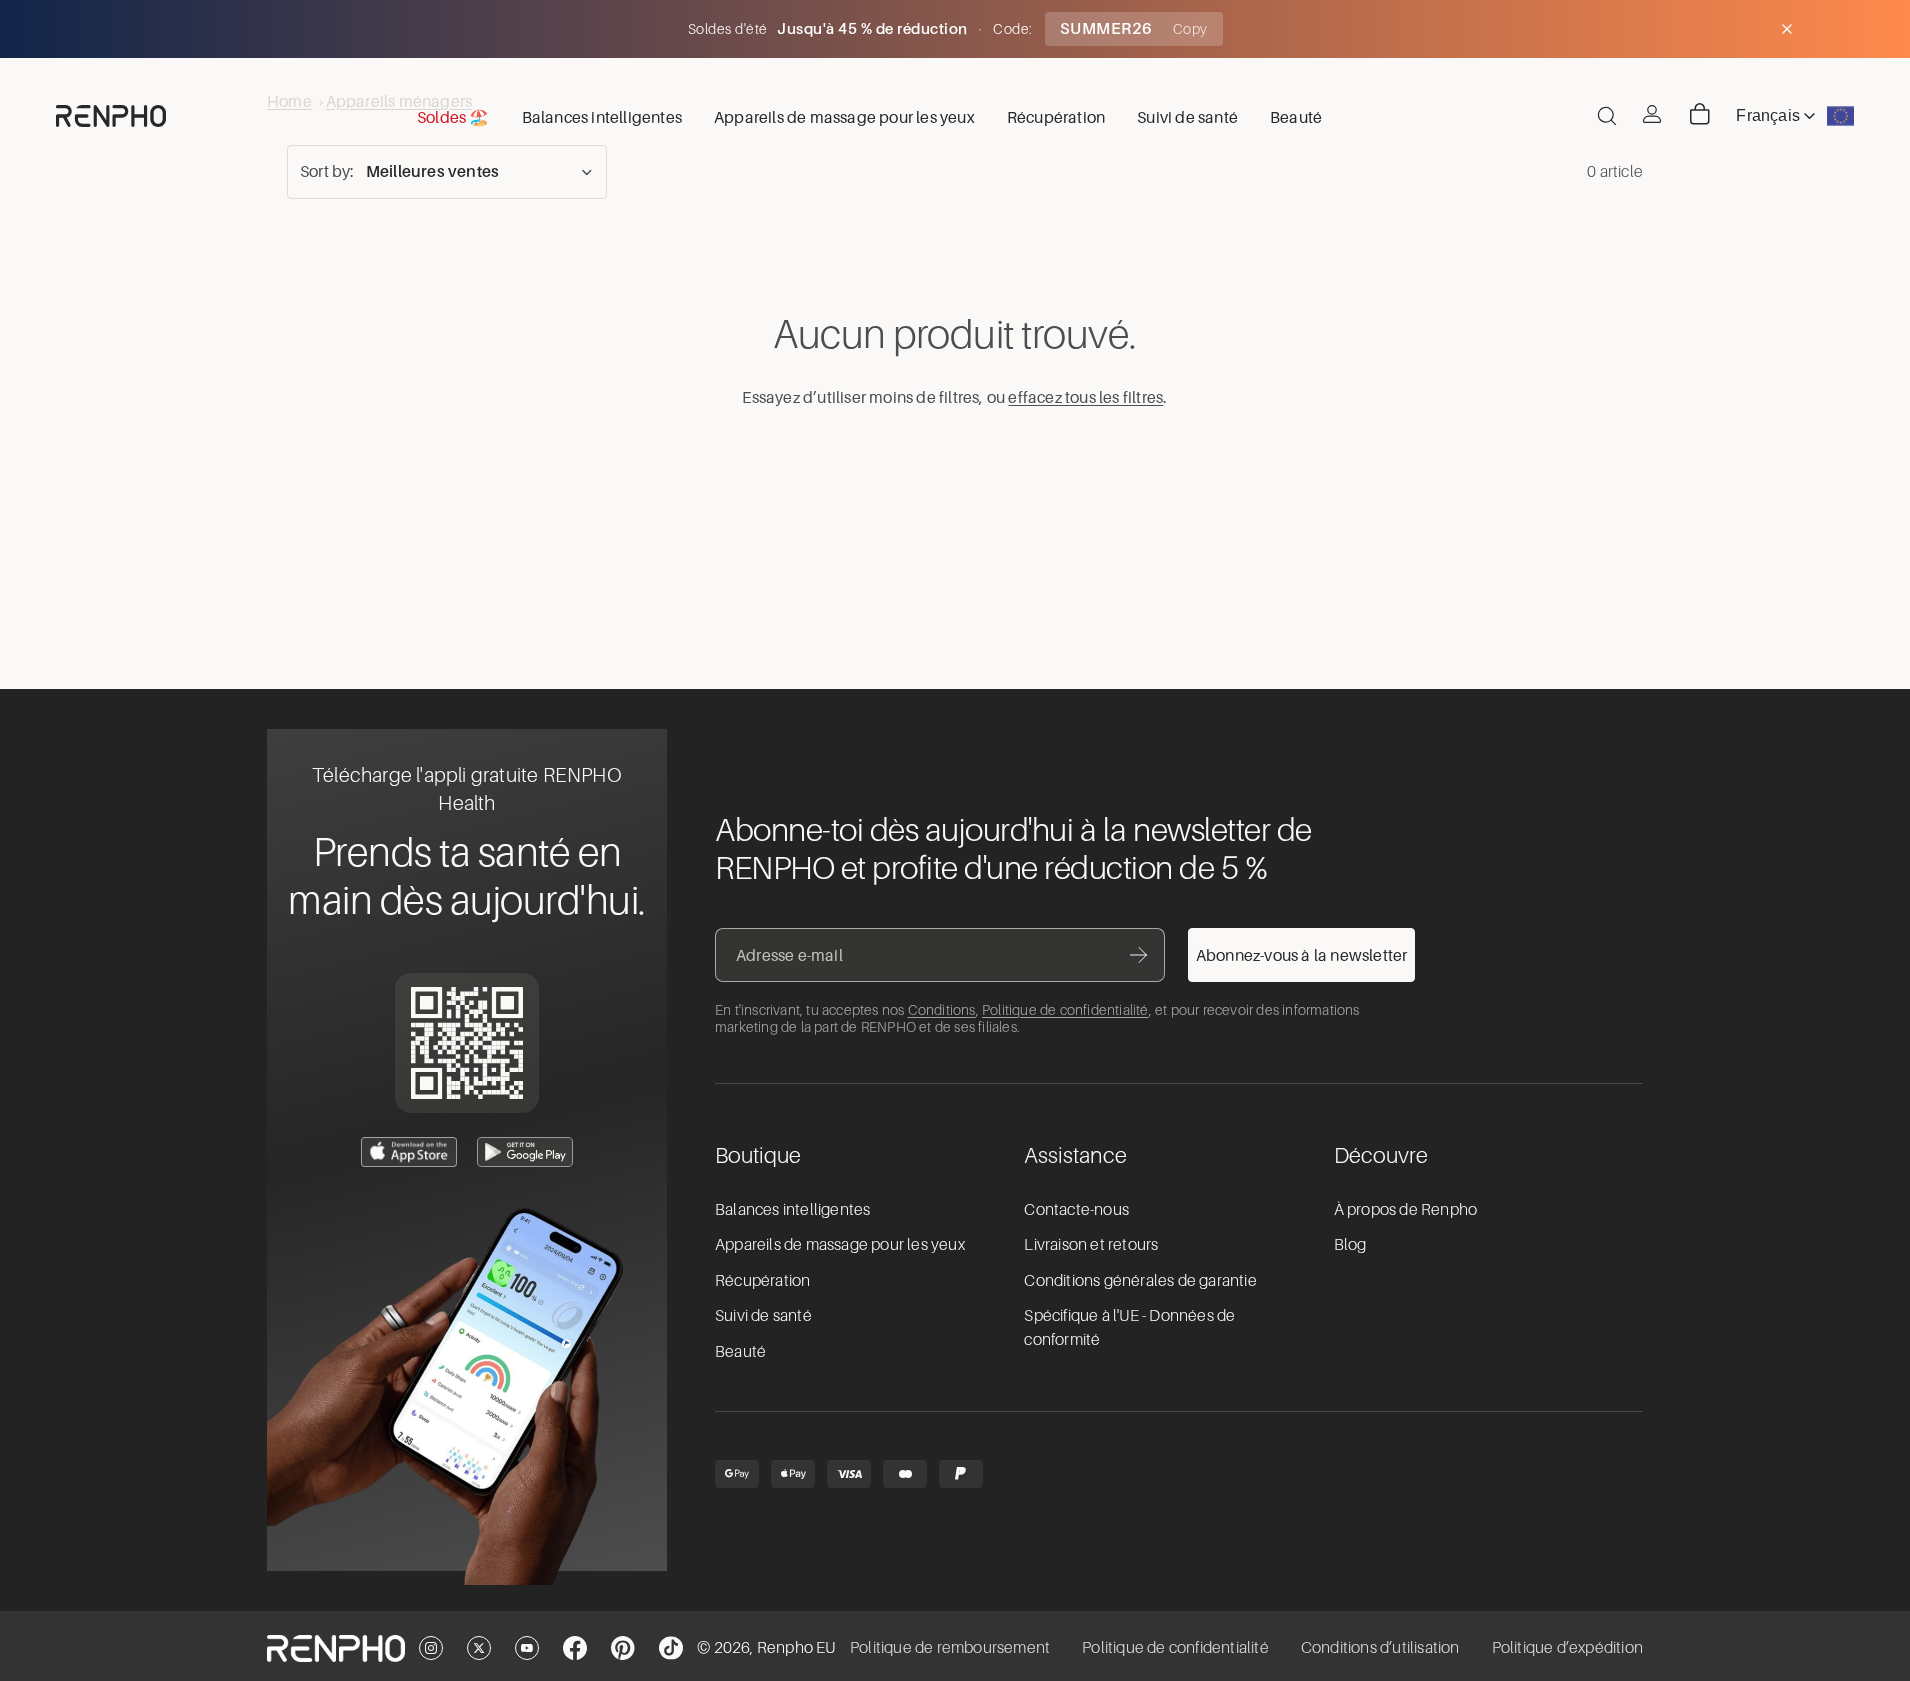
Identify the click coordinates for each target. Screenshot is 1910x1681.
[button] (447, 172)
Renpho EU (796, 1648)
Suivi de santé (763, 1316)
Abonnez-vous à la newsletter (1302, 955)
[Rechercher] (1607, 116)
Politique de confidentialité (1065, 1010)
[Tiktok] (671, 1648)
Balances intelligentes (792, 1210)
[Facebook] (575, 1648)
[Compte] (1652, 114)
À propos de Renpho (1406, 1210)
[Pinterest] (623, 1648)
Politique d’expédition (1567, 1648)
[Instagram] (431, 1648)
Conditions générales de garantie (1140, 1281)
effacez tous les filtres (1085, 397)
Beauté (740, 1352)
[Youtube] (527, 1648)
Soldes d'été (730, 29)
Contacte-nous (1076, 1210)
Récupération (762, 1281)
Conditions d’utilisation (1380, 1648)
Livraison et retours (1091, 1245)
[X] (479, 1648)
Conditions (942, 1010)
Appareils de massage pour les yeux (840, 1245)
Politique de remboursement (950, 1648)
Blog (1350, 1245)
